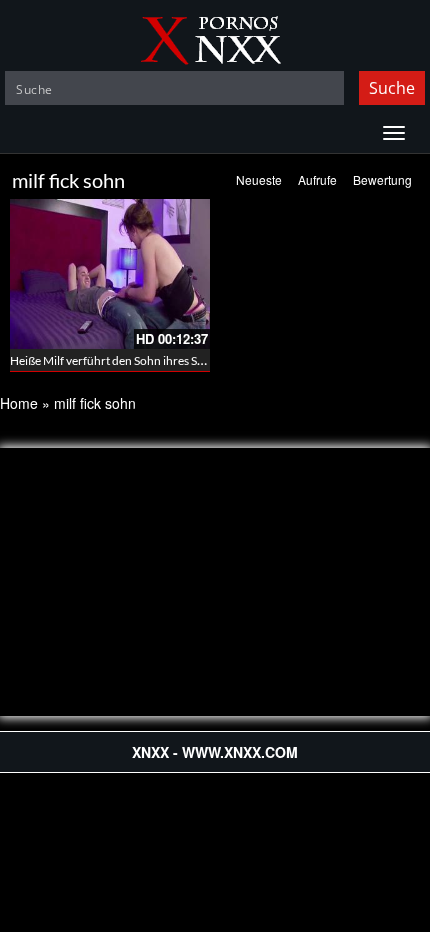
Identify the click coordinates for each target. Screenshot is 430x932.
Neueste (259, 179)
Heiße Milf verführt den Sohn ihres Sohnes (119, 360)
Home (19, 403)
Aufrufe (317, 179)
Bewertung (382, 179)
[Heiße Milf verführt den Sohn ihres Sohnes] (110, 274)
